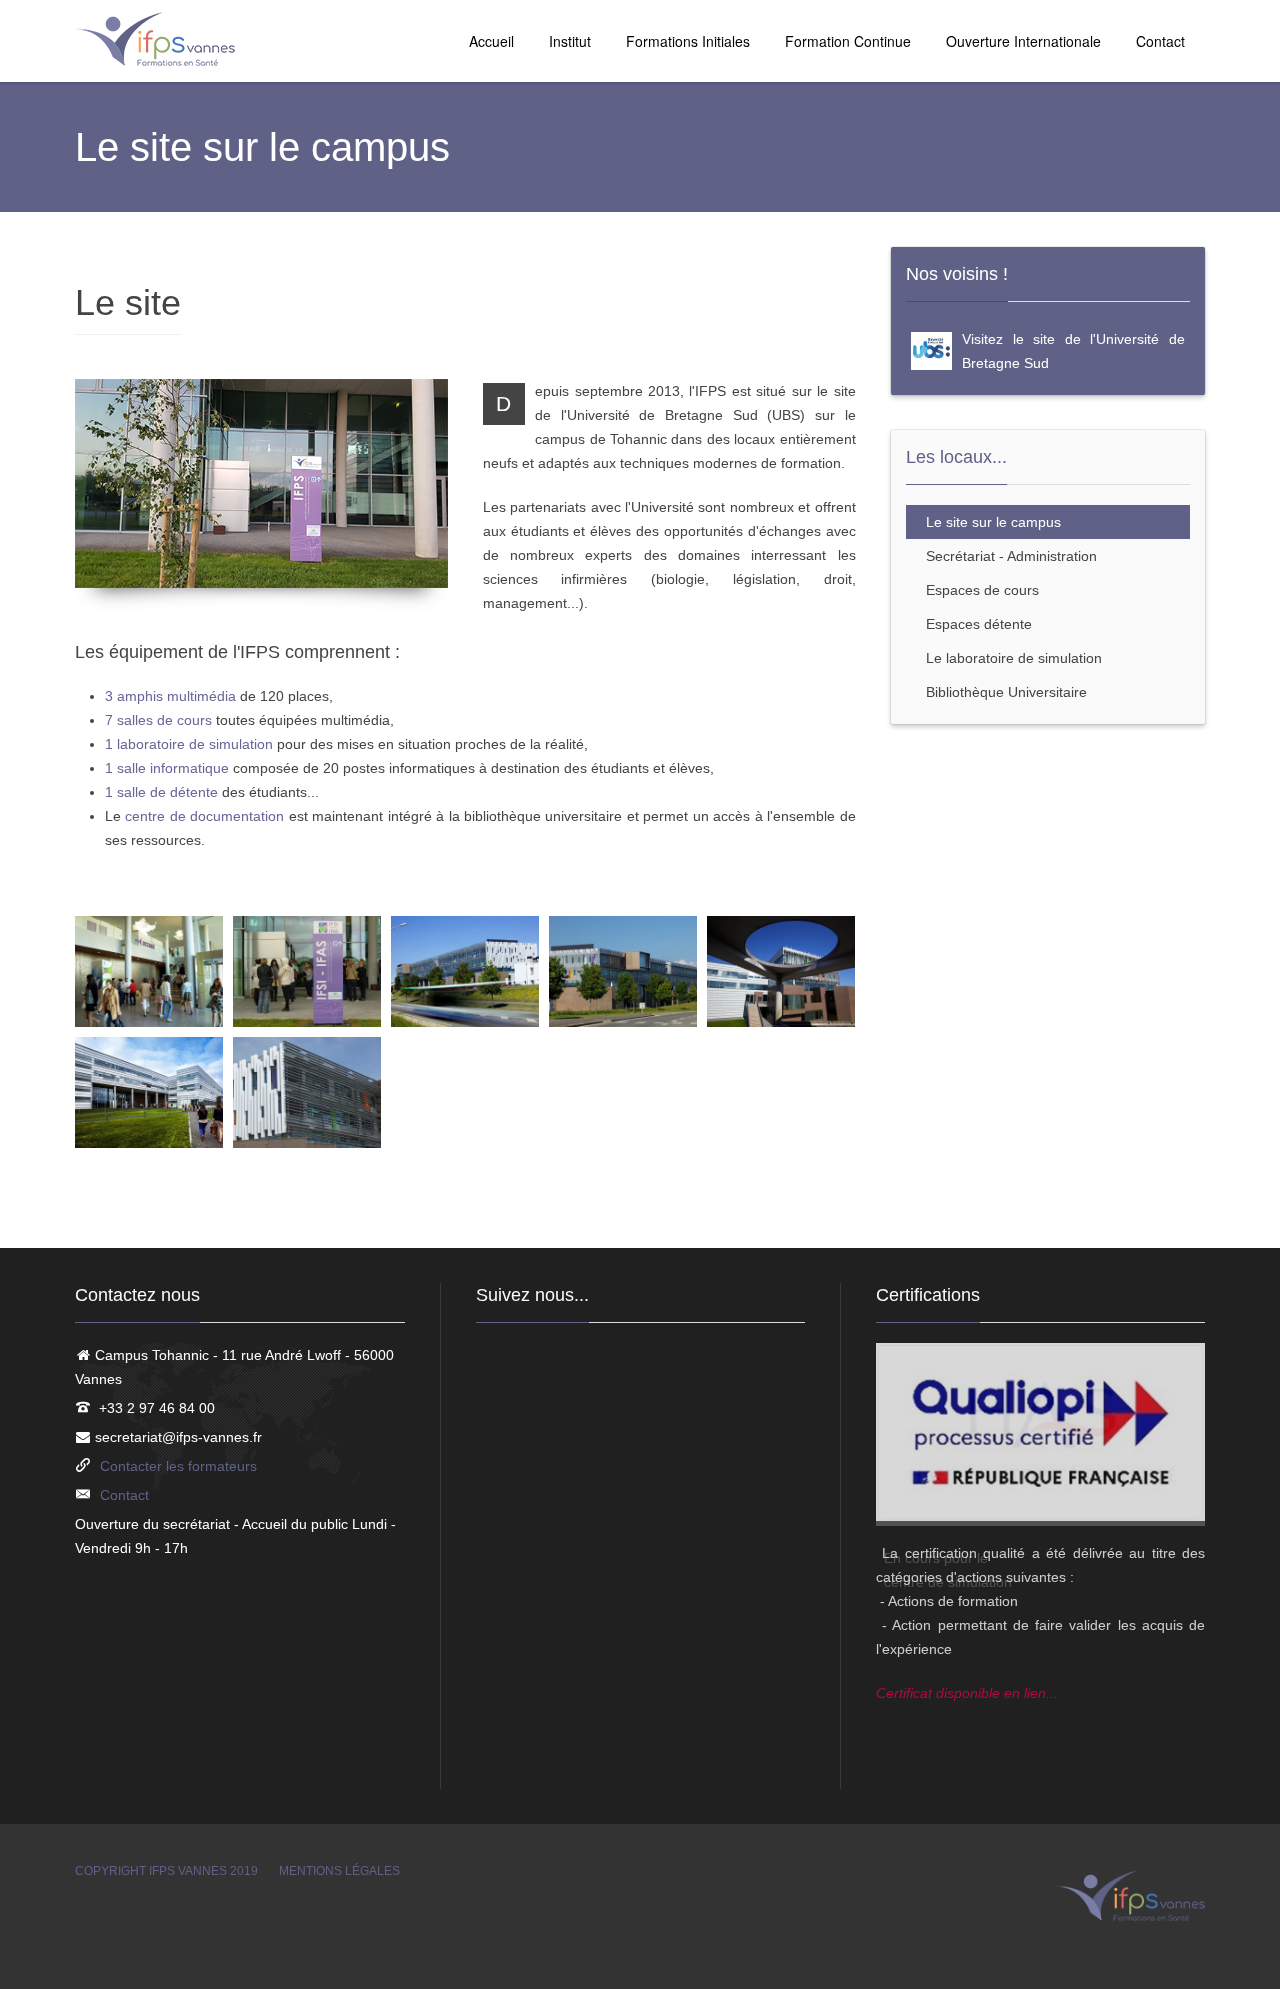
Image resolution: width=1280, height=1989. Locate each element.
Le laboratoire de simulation (1014, 658)
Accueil (491, 41)
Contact (1160, 41)
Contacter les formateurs (178, 1466)
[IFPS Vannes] (155, 40)
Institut (570, 41)
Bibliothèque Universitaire (1006, 692)
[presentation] (916, 1534)
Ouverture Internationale (1023, 41)
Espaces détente (979, 624)
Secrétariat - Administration (1011, 556)
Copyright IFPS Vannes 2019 (166, 1871)
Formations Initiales (688, 41)
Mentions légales (339, 1871)
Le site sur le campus (993, 522)
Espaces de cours (982, 590)
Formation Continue (848, 41)
